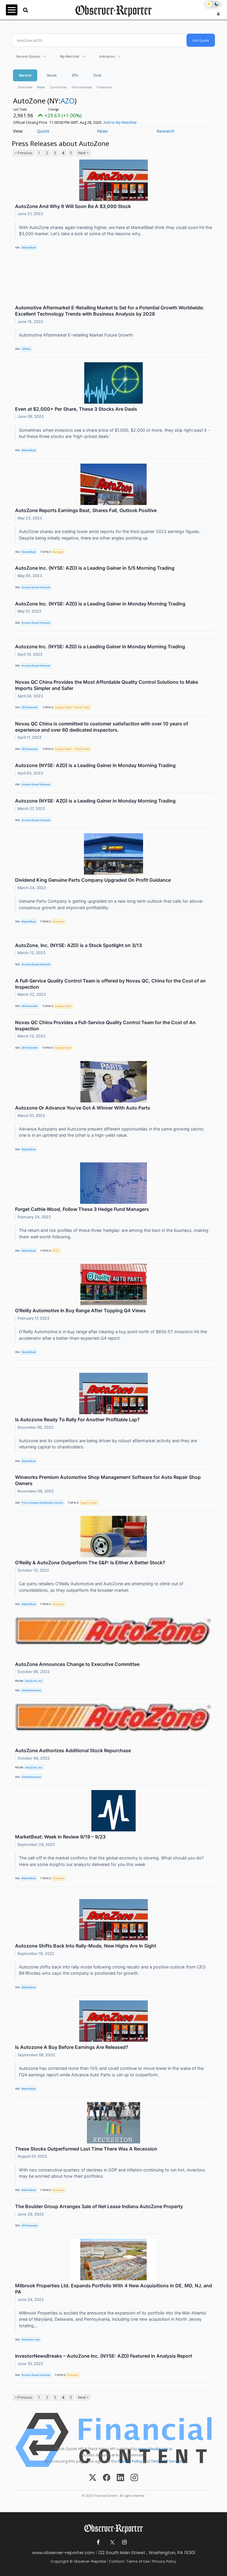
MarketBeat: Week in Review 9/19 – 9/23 (60, 1837)
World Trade (82, 707)
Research (166, 131)
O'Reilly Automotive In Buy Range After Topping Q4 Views (80, 1310)
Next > (83, 153)
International (82, 87)
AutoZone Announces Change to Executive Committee (77, 1664)
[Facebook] (107, 2478)
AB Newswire (30, 707)
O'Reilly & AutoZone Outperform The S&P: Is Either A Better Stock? (90, 1563)
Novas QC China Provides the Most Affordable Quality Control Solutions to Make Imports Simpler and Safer (107, 685)
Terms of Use (138, 2561)
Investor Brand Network (36, 587)
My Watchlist (70, 56)
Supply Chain (63, 707)
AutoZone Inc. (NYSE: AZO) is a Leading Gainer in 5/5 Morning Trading (95, 568)
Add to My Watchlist (120, 122)
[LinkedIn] (120, 2478)
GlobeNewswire (31, 1690)
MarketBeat (29, 247)
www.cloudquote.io (155, 2449)
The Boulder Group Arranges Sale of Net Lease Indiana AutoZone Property (99, 2206)
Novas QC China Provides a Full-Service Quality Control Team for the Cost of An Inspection (105, 1025)
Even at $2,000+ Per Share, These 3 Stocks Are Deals (76, 409)
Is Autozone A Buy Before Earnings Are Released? (72, 2047)
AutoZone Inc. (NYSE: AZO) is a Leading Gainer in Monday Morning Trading (100, 604)
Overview (25, 87)
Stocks (52, 75)
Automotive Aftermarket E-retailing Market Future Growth (77, 335)
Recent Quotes (28, 56)
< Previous (23, 153)
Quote (43, 131)
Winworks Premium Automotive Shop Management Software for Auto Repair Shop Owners (108, 1480)
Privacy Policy (130, 2461)
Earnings (58, 552)
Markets (25, 75)
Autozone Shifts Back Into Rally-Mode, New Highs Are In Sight (86, 1946)
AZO (68, 101)
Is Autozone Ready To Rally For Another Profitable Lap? (77, 1419)
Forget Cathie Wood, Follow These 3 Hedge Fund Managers (82, 1209)
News (41, 87)
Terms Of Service (167, 2461)
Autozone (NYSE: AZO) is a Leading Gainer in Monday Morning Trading (95, 765)
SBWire (26, 349)
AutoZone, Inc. (34, 1681)
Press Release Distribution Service (42, 1503)
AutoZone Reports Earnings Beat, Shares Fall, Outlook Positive (86, 510)
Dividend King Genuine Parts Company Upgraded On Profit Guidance (93, 880)
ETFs (75, 75)
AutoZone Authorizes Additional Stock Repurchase (73, 1750)
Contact (116, 2561)
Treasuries (104, 87)
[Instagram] (134, 2478)
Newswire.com (31, 2339)
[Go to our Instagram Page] (124, 2542)
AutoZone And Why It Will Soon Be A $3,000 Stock (73, 206)
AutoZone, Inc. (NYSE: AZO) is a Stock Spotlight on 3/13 (78, 945)
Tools (97, 75)
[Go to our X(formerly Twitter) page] (111, 2542)
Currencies (58, 87)
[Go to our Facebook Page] (98, 2542)
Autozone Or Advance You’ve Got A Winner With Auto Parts (83, 1108)
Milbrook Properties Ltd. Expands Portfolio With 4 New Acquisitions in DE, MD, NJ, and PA (113, 2289)
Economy (59, 921)
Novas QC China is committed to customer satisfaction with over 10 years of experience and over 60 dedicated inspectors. (102, 727)
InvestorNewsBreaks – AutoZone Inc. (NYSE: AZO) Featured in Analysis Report (104, 2356)
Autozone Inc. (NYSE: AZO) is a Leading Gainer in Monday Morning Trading (100, 647)
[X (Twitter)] (93, 2478)
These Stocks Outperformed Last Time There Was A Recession (86, 2149)
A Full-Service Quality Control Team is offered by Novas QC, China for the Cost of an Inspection (110, 984)
